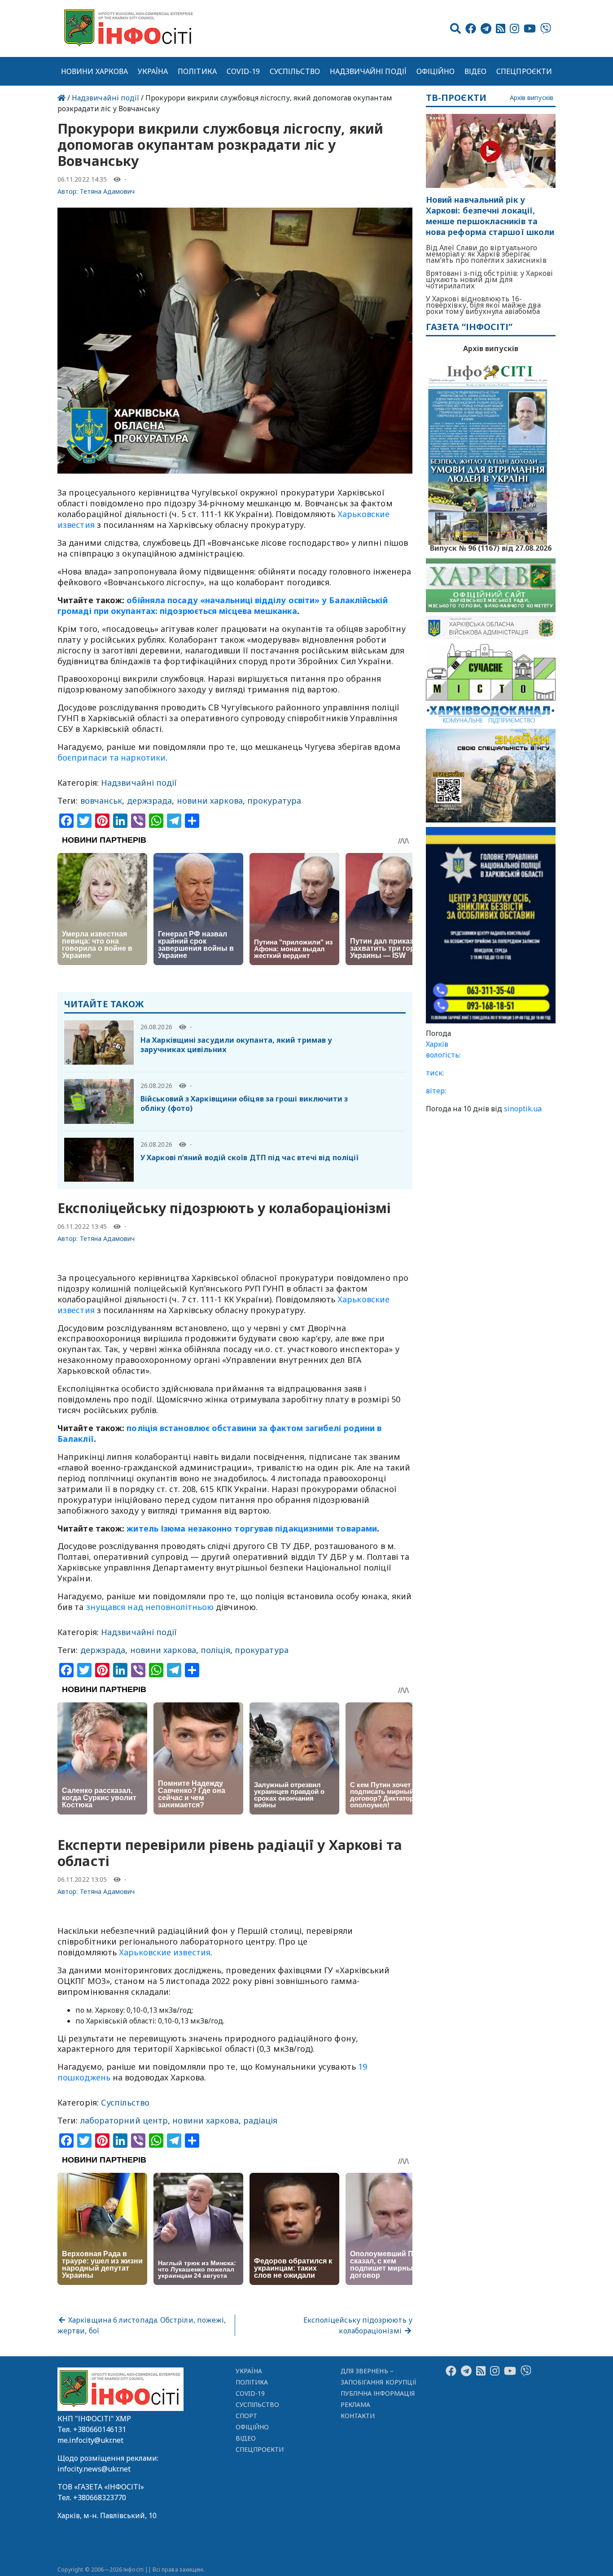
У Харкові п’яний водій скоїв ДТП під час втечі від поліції (250, 1157)
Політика (197, 71)
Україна (153, 71)
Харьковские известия (165, 1952)
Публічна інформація (378, 2393)
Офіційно (436, 71)
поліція (215, 1650)
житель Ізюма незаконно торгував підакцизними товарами (252, 1528)
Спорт (246, 2416)
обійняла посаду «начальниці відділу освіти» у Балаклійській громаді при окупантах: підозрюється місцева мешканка (223, 605)
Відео (475, 71)
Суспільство (295, 71)
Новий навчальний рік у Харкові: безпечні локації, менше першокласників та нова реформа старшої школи (490, 216)
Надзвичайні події (368, 71)
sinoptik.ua (523, 1109)
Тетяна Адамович (107, 191)
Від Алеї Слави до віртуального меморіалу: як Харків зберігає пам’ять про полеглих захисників (486, 254)
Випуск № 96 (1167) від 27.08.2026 (491, 547)
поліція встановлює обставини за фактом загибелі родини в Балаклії (219, 1433)
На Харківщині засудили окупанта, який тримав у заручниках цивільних (236, 1045)
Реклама (356, 2404)
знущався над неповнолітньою (150, 1607)
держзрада (150, 801)
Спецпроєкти (524, 71)
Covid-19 (243, 71)
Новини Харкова (94, 71)
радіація (261, 2120)
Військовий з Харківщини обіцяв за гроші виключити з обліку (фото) (244, 1103)
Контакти (358, 2416)
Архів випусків (532, 98)
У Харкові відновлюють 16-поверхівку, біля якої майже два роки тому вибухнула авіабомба (483, 305)
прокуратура (274, 801)
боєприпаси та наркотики (112, 757)
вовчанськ (101, 801)
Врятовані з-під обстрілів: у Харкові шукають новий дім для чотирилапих (489, 279)
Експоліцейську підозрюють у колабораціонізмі (358, 2325)
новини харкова (210, 801)
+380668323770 (100, 2498)
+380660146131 (100, 2429)
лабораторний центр (124, 2120)
